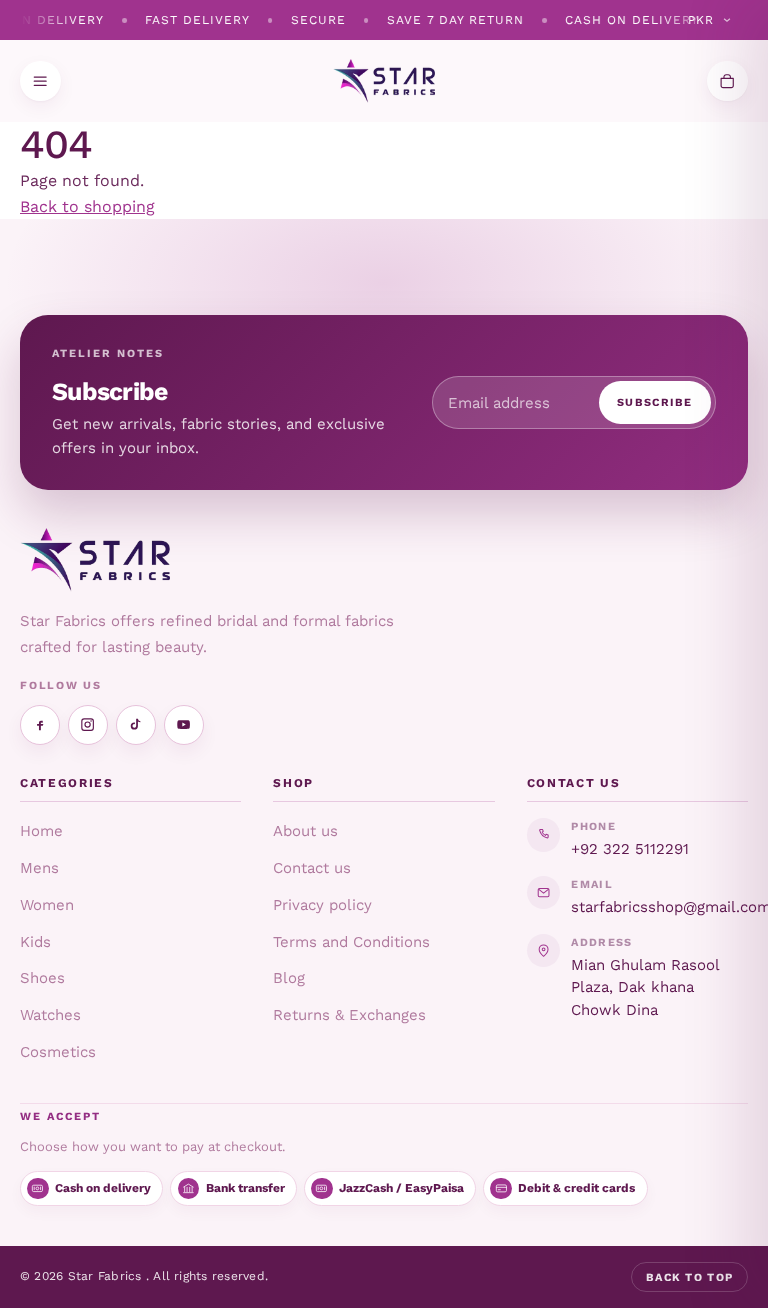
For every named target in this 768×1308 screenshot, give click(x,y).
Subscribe (655, 402)
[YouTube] (184, 725)
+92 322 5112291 (630, 849)
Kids (35, 942)
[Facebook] (40, 725)
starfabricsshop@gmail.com (659, 907)
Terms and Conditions (351, 942)
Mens (39, 868)
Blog (289, 978)
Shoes (42, 978)
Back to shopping (87, 206)
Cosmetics (58, 1052)
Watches (50, 1015)
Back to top (690, 1277)
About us (305, 831)
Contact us (312, 868)
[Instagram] (88, 725)
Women (47, 905)
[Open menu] (40, 81)
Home (41, 831)
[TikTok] (136, 725)
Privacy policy (322, 905)
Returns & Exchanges (349, 1015)
